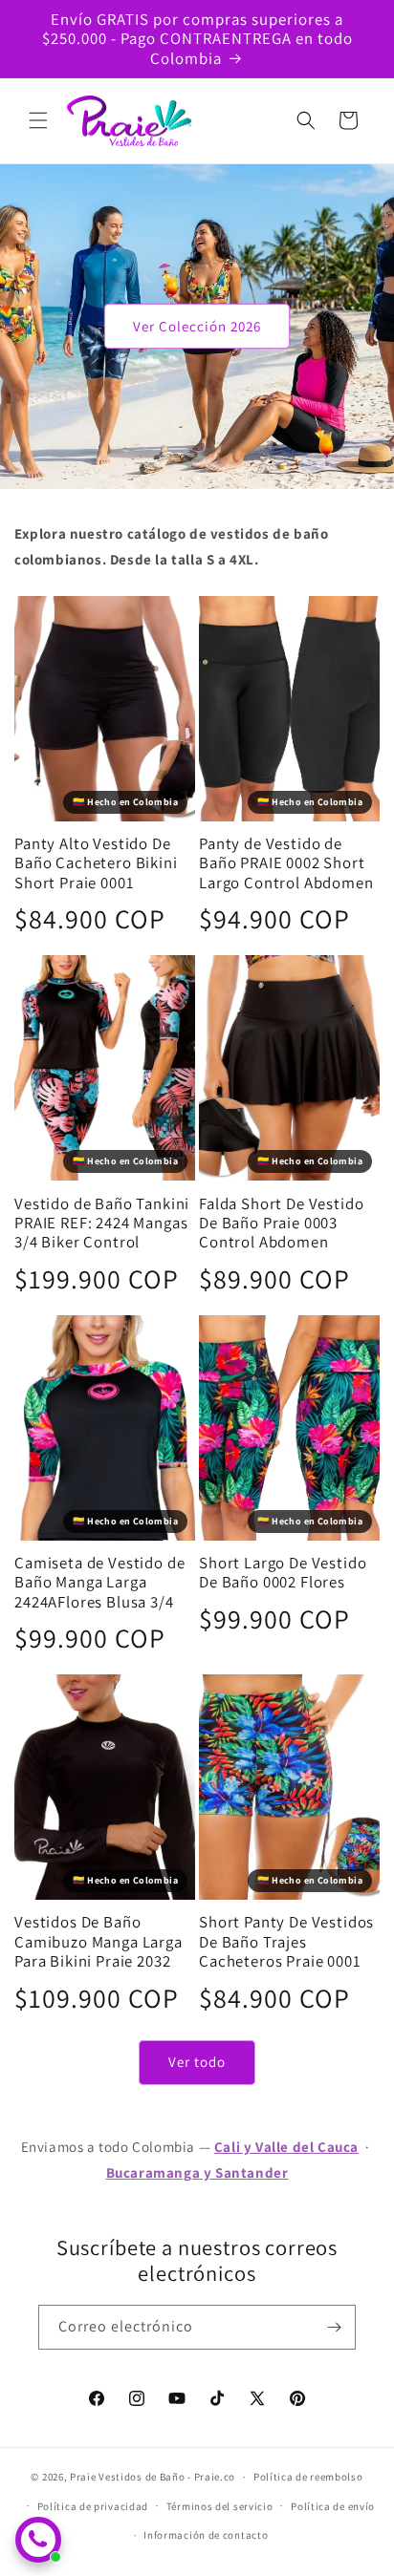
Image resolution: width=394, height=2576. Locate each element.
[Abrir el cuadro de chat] (38, 2540)
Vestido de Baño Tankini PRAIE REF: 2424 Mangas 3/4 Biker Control (102, 1223)
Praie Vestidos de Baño (127, 2477)
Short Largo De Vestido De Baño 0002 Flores (283, 1573)
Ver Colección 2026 (197, 326)
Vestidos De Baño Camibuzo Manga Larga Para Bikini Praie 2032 (98, 1941)
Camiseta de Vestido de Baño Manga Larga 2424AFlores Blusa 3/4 (99, 1582)
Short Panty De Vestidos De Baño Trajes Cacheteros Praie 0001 (286, 1941)
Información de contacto (206, 2535)
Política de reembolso (308, 2477)
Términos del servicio (220, 2506)
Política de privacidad (93, 2506)
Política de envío (333, 2506)
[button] (38, 120)
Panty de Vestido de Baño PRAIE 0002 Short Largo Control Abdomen (286, 863)
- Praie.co (211, 2477)
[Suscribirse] (334, 2327)
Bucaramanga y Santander (197, 2172)
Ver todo (197, 2062)
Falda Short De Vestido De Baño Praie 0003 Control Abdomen (281, 1223)
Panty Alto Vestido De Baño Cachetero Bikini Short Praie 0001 (96, 863)
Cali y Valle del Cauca (286, 2147)
